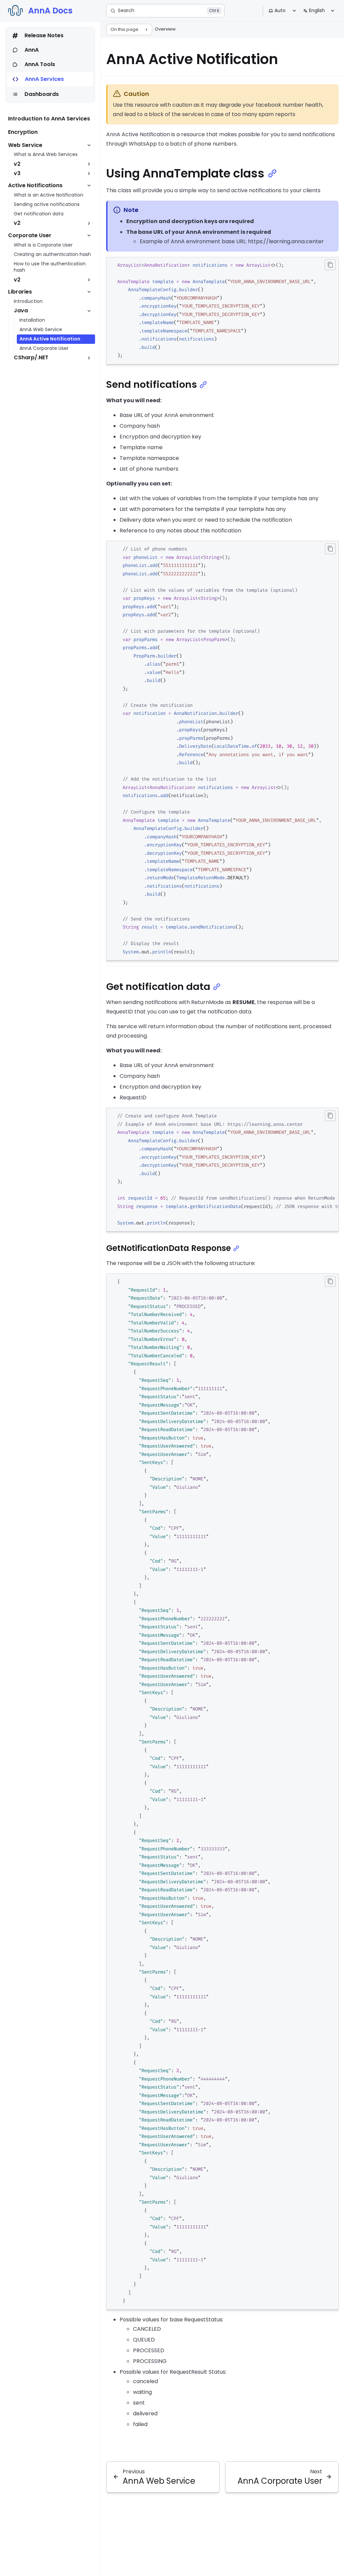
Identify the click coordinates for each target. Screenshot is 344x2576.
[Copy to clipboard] (330, 265)
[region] (222, 1170)
